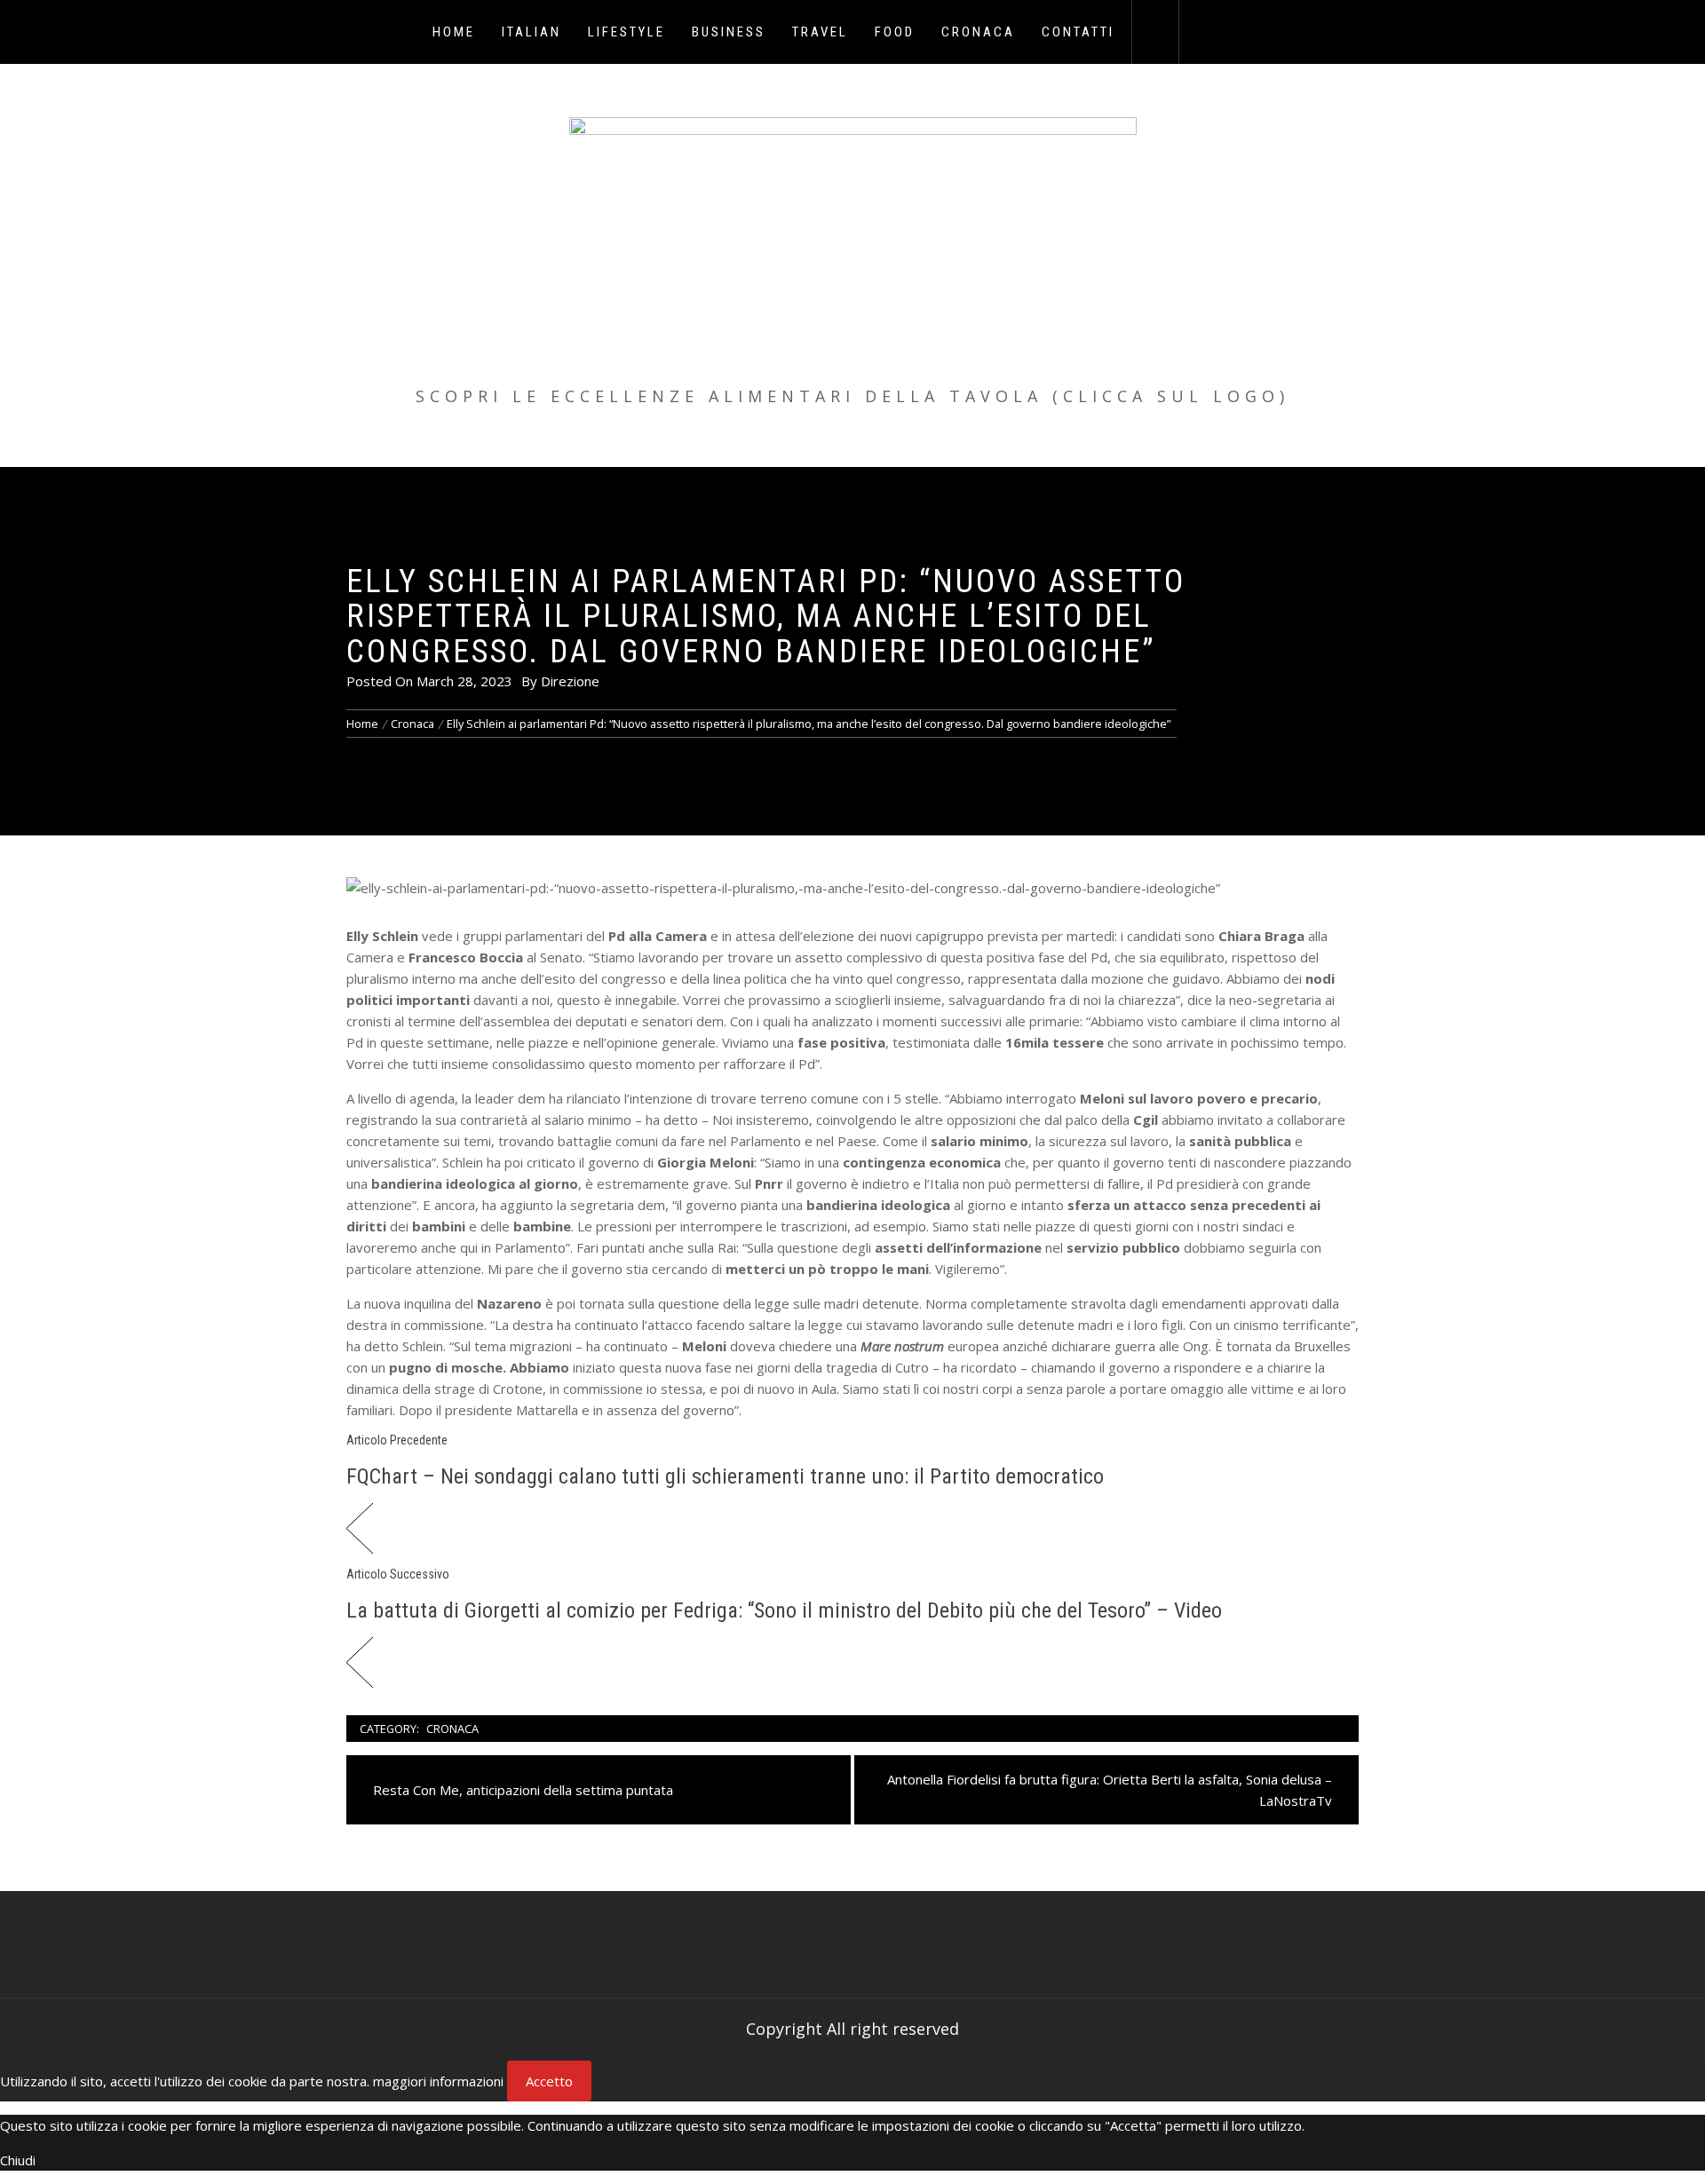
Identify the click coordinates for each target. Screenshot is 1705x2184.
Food (895, 32)
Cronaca (978, 32)
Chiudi (18, 2160)
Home (454, 32)
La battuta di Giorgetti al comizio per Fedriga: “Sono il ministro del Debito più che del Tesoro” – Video (784, 1610)
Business (729, 32)
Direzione (570, 681)
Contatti (1078, 32)
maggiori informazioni (438, 2081)
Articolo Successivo (398, 1574)
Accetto (549, 2081)
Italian (531, 32)
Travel (820, 32)
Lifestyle (626, 32)
